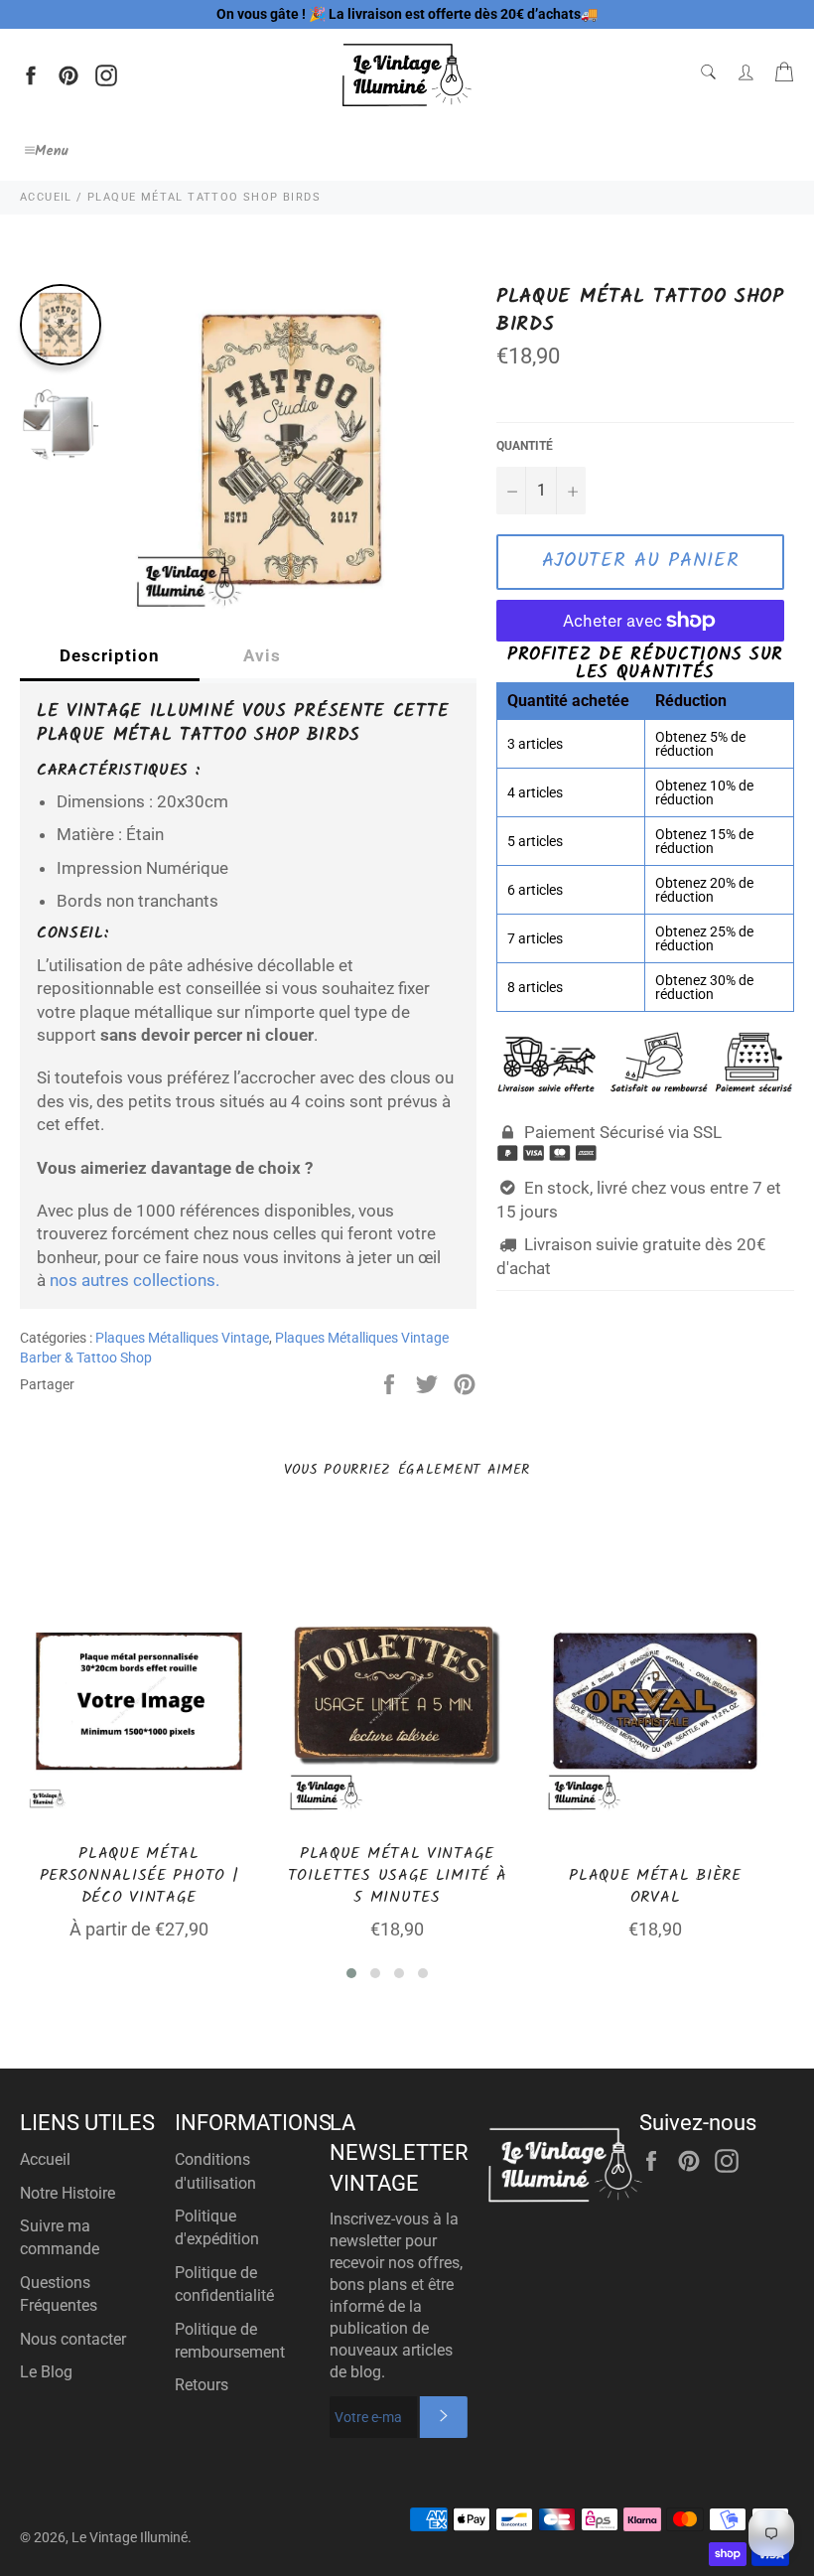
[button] (351, 1973)
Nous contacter (73, 2339)
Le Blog (46, 2372)
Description (110, 655)
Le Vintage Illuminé (130, 2537)
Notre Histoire (68, 2193)
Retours (202, 2385)
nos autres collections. (135, 1280)
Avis (262, 655)
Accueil (45, 2159)
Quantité (525, 446)
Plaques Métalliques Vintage (182, 1338)
